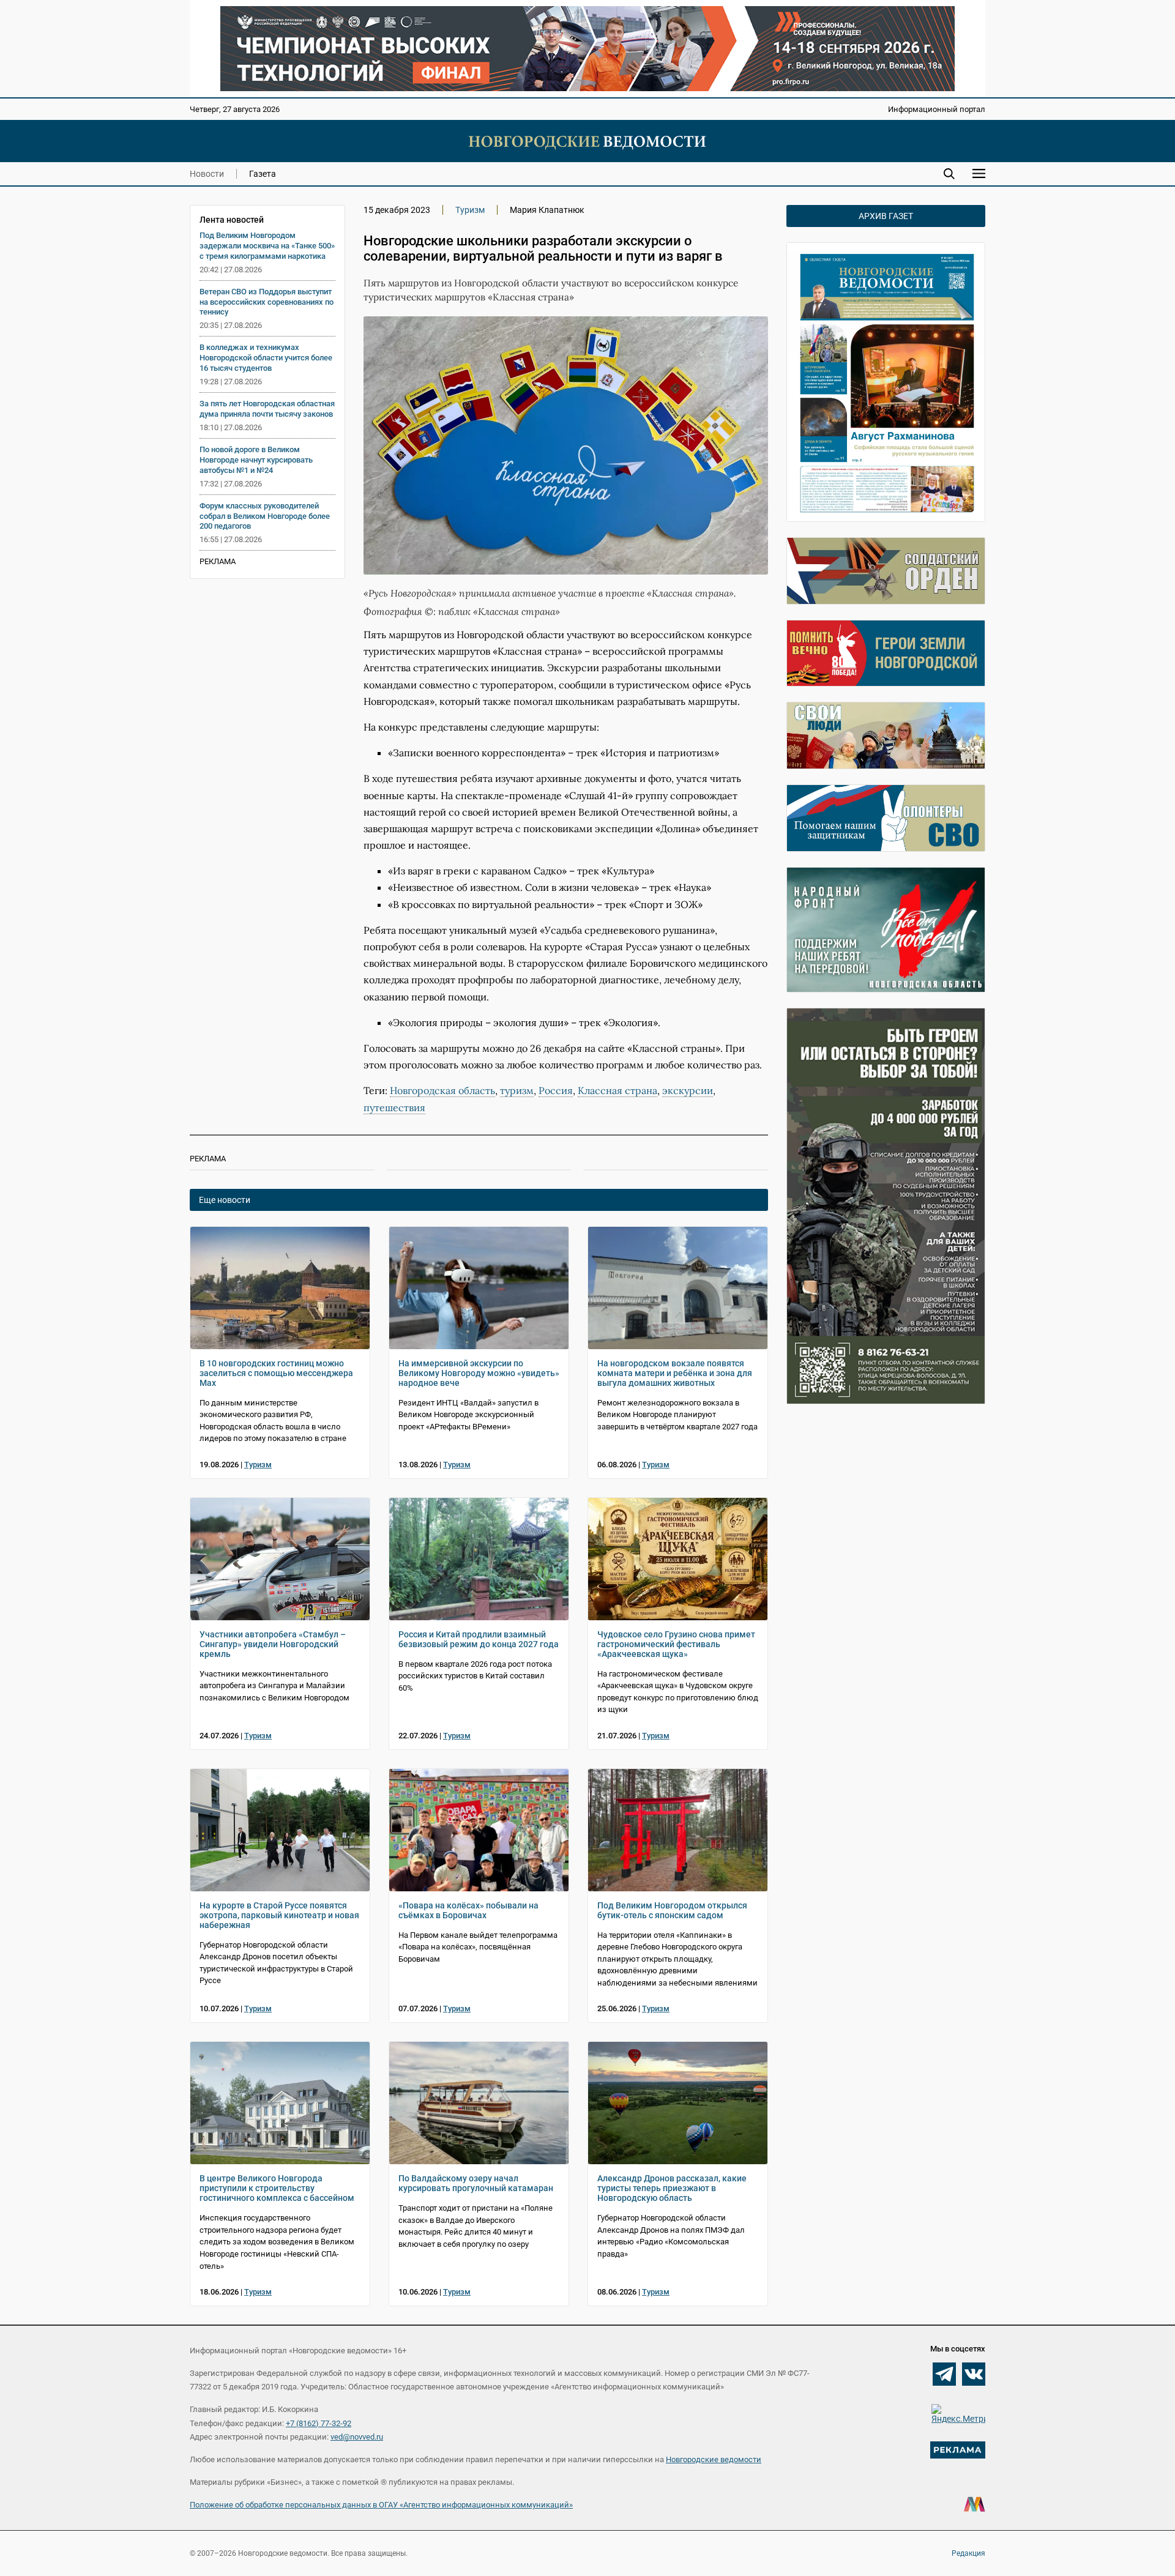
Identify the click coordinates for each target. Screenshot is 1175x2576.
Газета (263, 174)
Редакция (968, 2553)
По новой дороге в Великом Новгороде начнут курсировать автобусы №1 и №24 (256, 460)
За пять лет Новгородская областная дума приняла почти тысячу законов (267, 409)
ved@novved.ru (357, 2437)
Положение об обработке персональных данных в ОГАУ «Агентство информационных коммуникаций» (381, 2505)
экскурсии (688, 1090)
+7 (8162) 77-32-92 (319, 2423)
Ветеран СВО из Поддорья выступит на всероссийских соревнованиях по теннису (267, 302)
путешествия (394, 1107)
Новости (207, 174)
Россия (556, 1090)
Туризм (470, 210)
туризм (517, 1090)
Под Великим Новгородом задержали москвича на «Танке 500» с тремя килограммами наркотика (267, 246)
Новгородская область (442, 1090)
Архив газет (886, 216)
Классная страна (617, 1090)
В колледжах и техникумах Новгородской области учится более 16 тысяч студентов (266, 358)
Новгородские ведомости (714, 2459)
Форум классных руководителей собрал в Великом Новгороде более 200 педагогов (265, 516)
